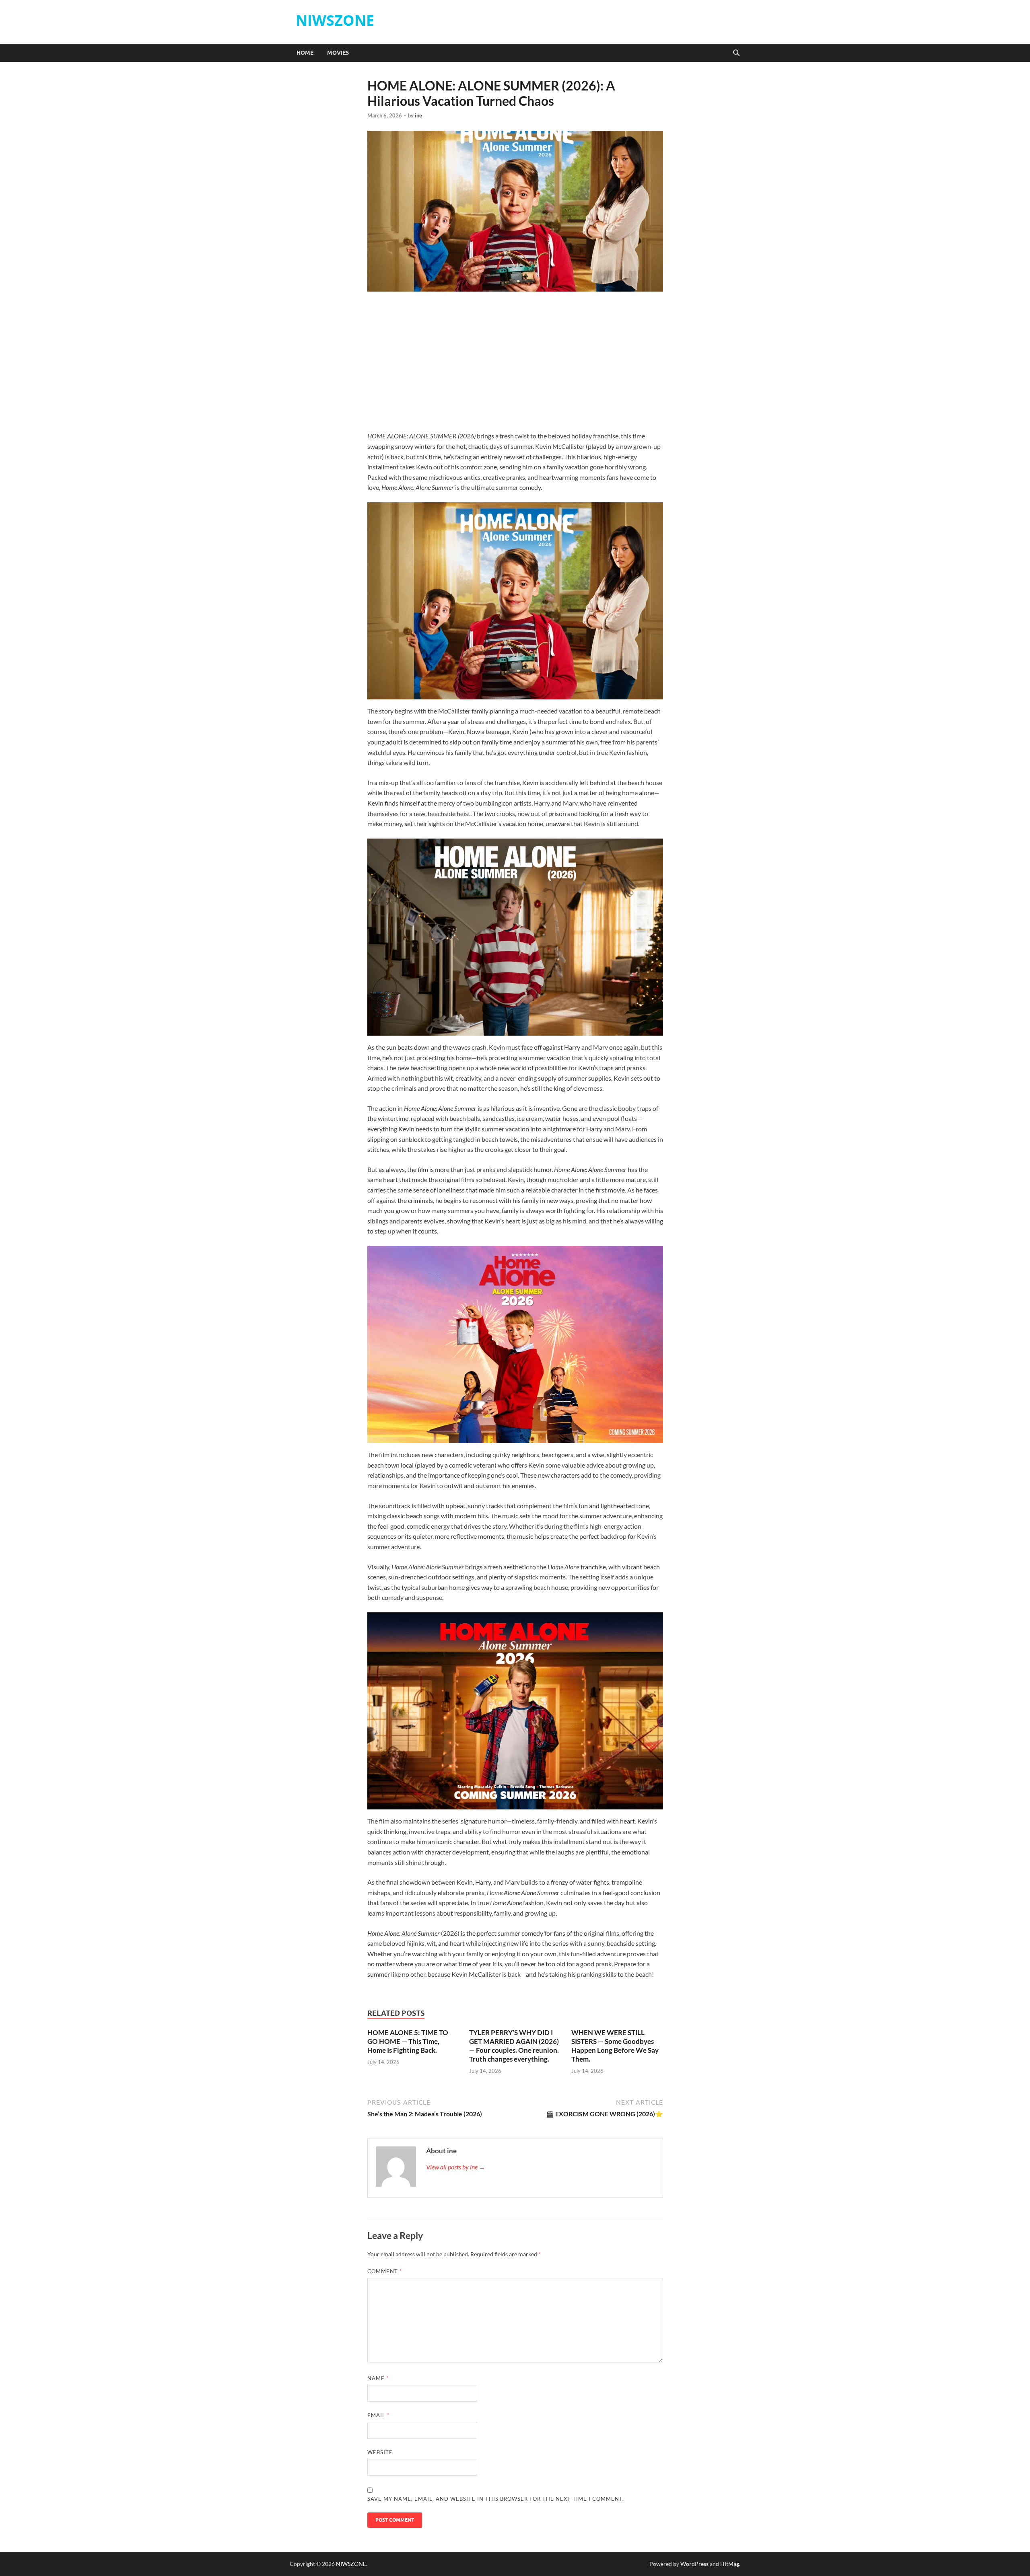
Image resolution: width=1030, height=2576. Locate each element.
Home (305, 53)
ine (418, 115)
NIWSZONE (335, 20)
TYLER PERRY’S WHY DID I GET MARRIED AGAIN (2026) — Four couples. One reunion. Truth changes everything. (514, 2046)
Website (380, 2452)
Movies (338, 53)
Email (378, 2415)
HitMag (730, 2564)
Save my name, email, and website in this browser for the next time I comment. (496, 2499)
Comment (385, 2271)
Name (378, 2378)
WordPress (694, 2564)
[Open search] (736, 53)
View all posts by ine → (456, 2167)
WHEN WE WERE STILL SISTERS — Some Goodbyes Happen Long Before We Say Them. (615, 2046)
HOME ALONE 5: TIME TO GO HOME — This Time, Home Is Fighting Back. (408, 2041)
